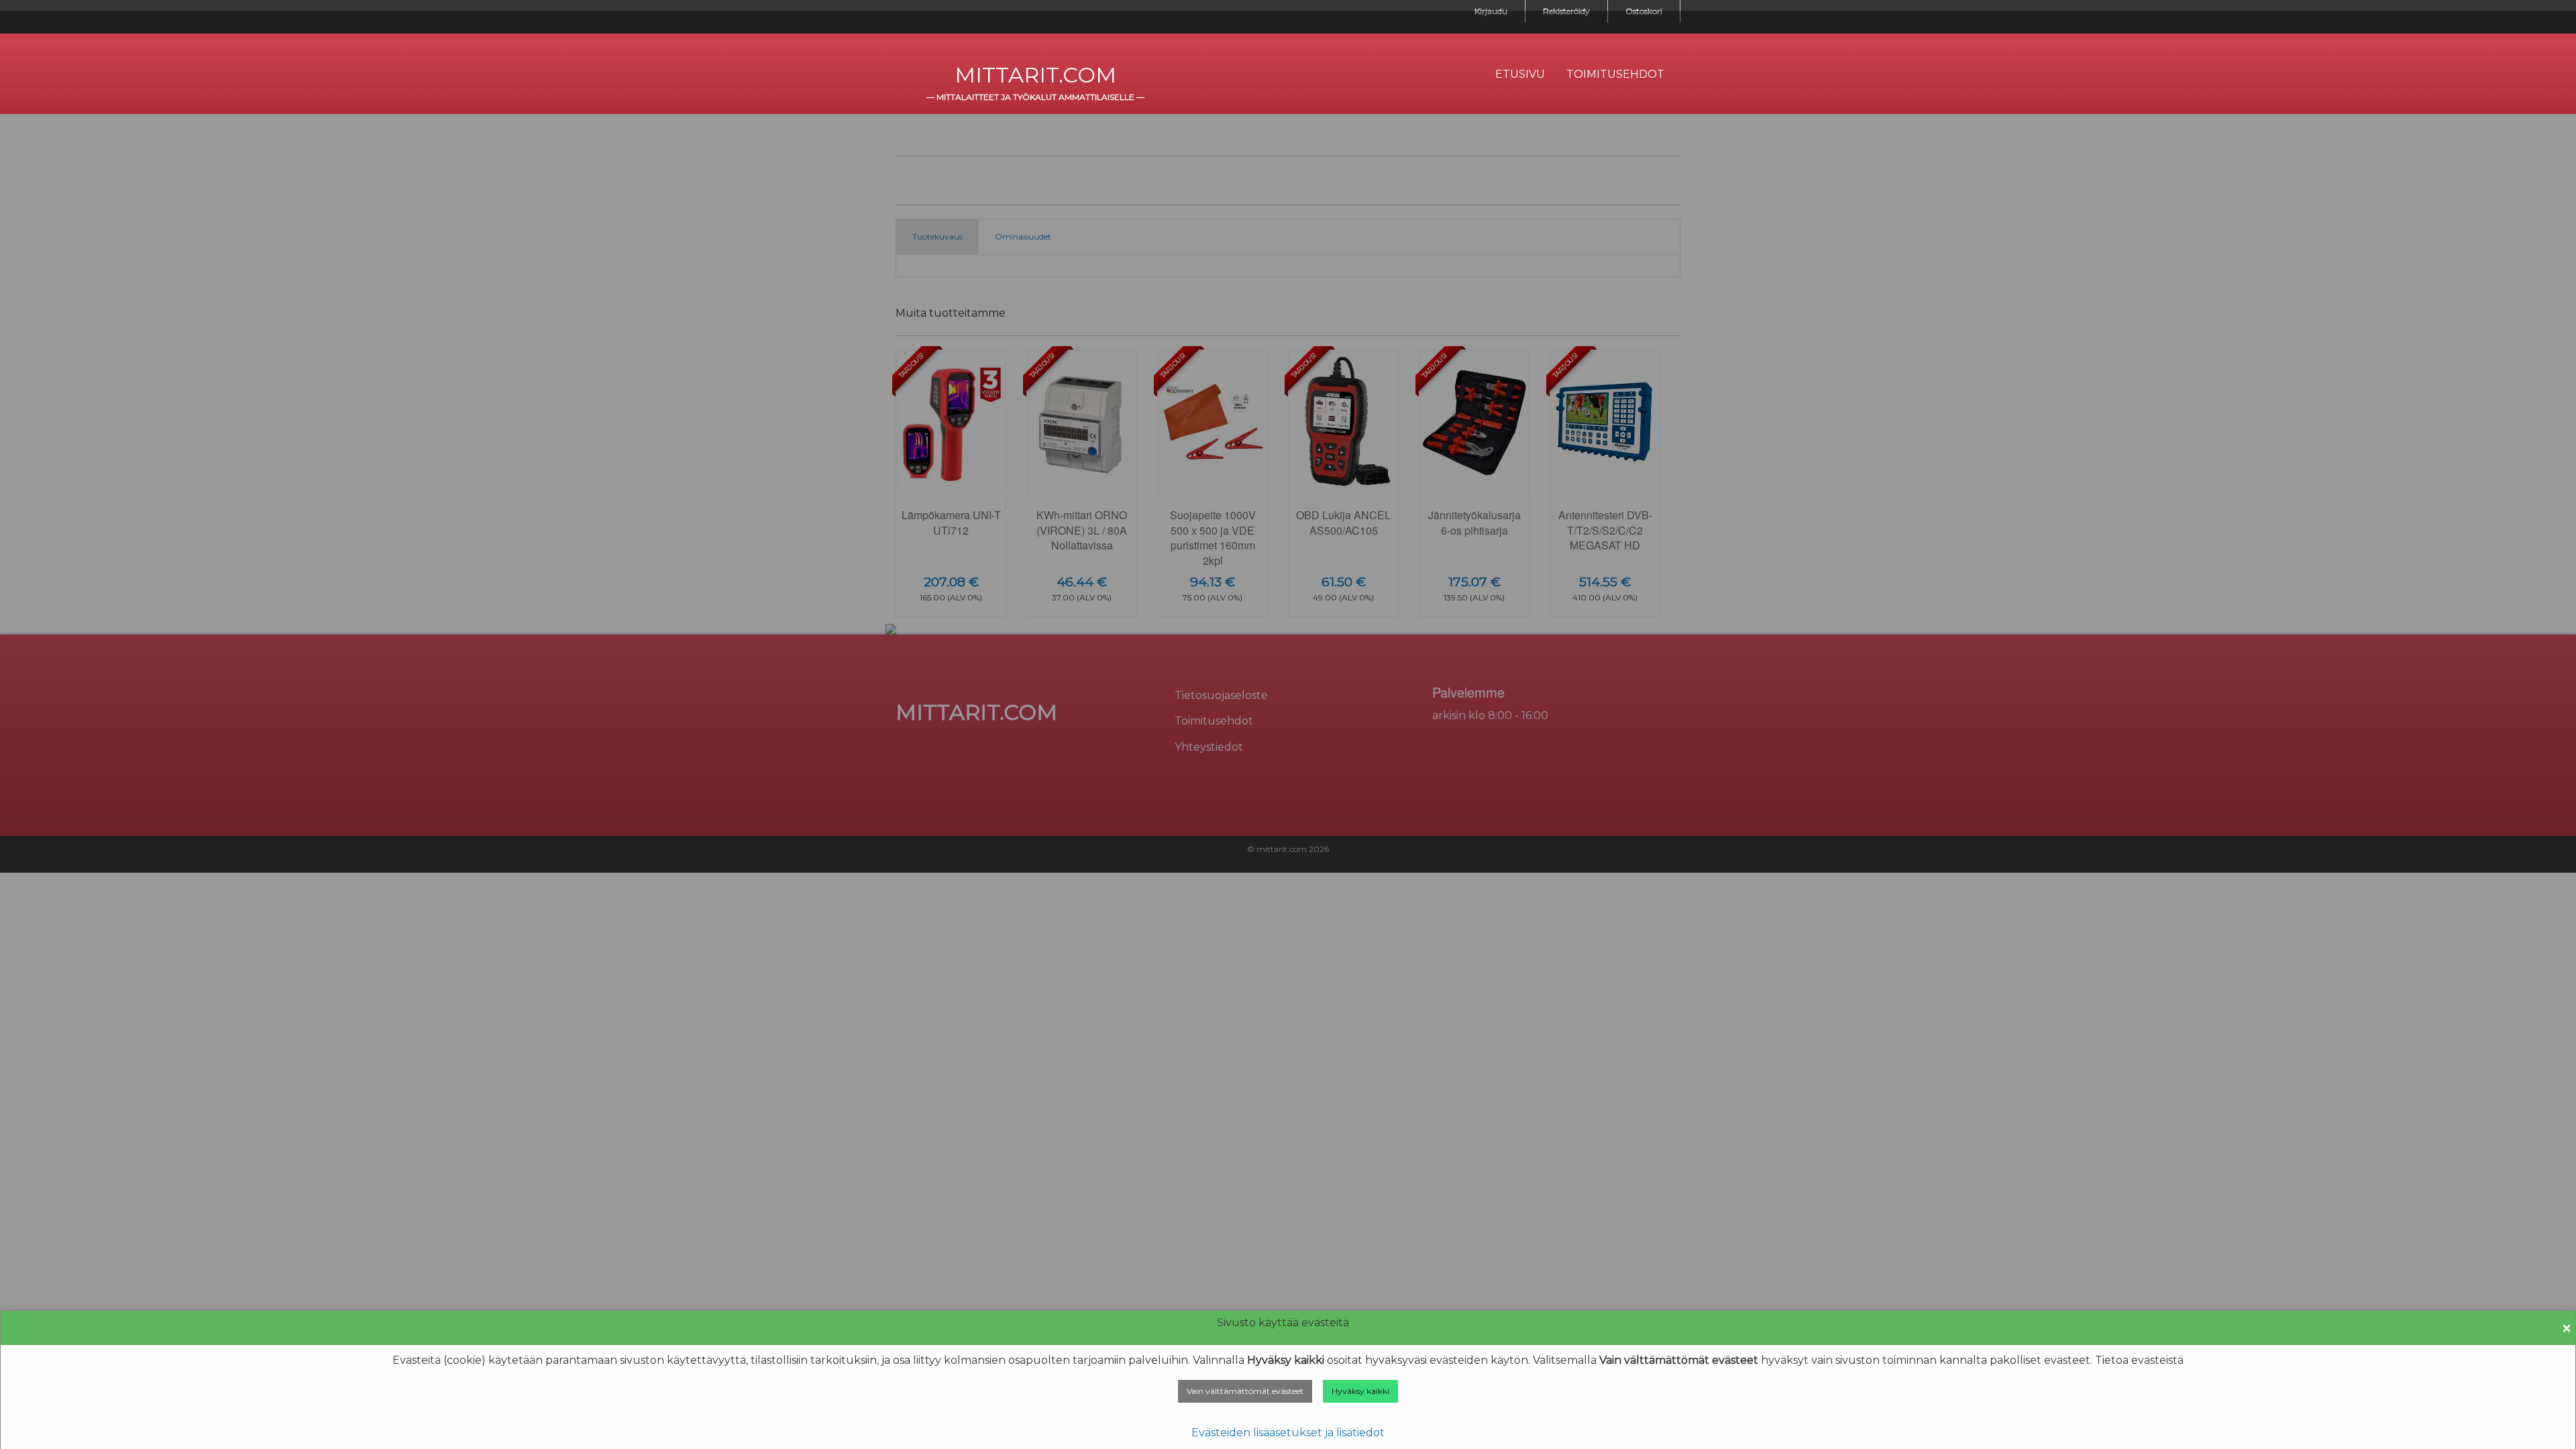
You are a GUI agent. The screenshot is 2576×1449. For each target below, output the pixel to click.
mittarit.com (1035, 75)
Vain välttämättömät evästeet (1245, 1391)
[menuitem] (1520, 74)
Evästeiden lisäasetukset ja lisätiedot (1288, 1433)
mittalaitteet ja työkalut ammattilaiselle (1035, 97)
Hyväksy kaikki (1360, 1391)
